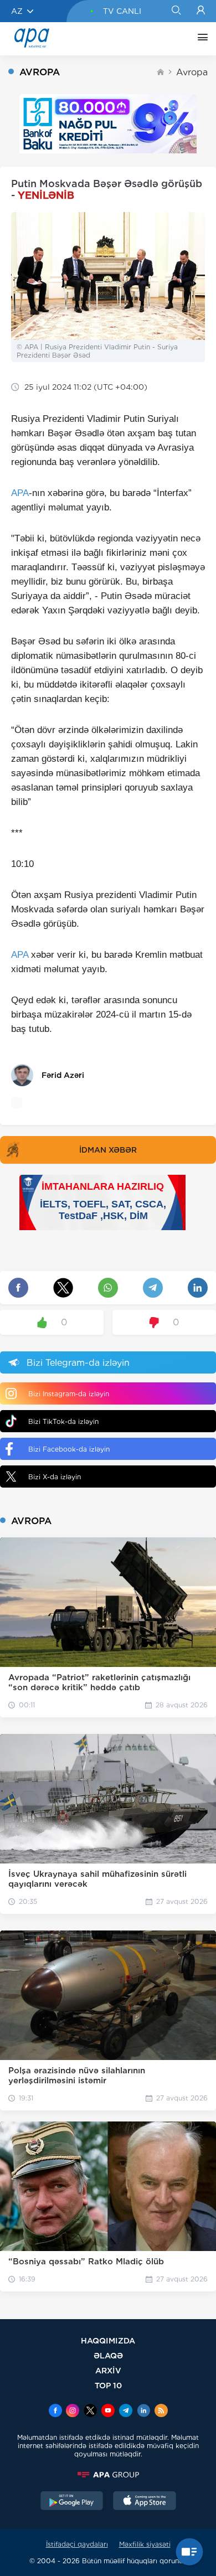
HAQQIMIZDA (108, 2340)
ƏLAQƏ (108, 2355)
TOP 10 (108, 2385)
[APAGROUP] (108, 2475)
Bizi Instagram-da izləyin (69, 1394)
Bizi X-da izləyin (55, 1477)
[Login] (201, 11)
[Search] (176, 11)
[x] (90, 2412)
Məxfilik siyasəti (145, 2544)
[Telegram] (126, 2412)
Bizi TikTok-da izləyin (63, 1421)
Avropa (192, 72)
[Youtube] (108, 2412)
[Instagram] (73, 2412)
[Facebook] (55, 2412)
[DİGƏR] (200, 39)
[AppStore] (145, 2502)
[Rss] (161, 2412)
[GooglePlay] (72, 2502)
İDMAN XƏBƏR (108, 1150)
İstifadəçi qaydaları (77, 2544)
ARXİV (108, 2370)
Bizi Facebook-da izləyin (69, 1449)
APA (20, 493)
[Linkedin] (143, 2412)
